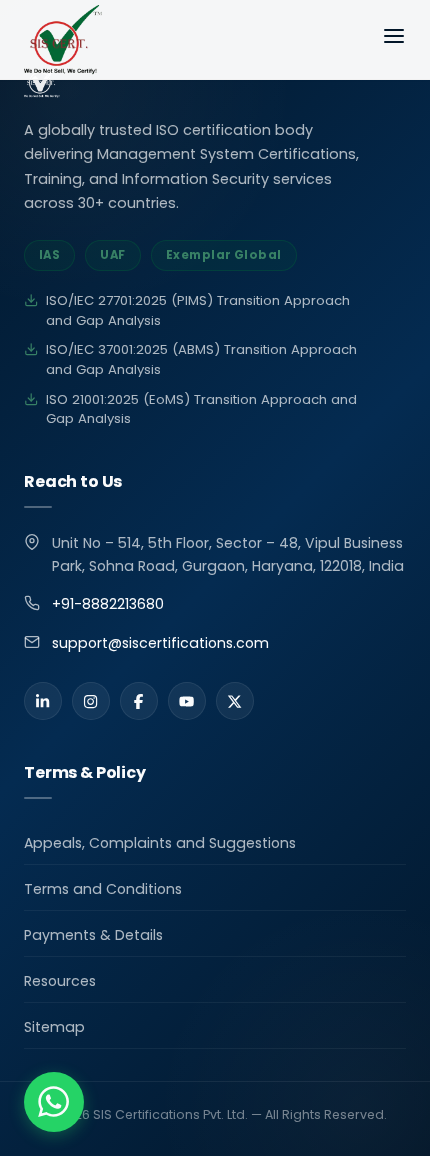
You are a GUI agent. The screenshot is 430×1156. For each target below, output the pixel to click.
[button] (54, 1102)
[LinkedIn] (43, 701)
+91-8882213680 (108, 604)
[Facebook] (139, 701)
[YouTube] (187, 701)
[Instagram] (91, 701)
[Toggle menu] (394, 39)
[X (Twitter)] (235, 701)
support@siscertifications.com (160, 643)
